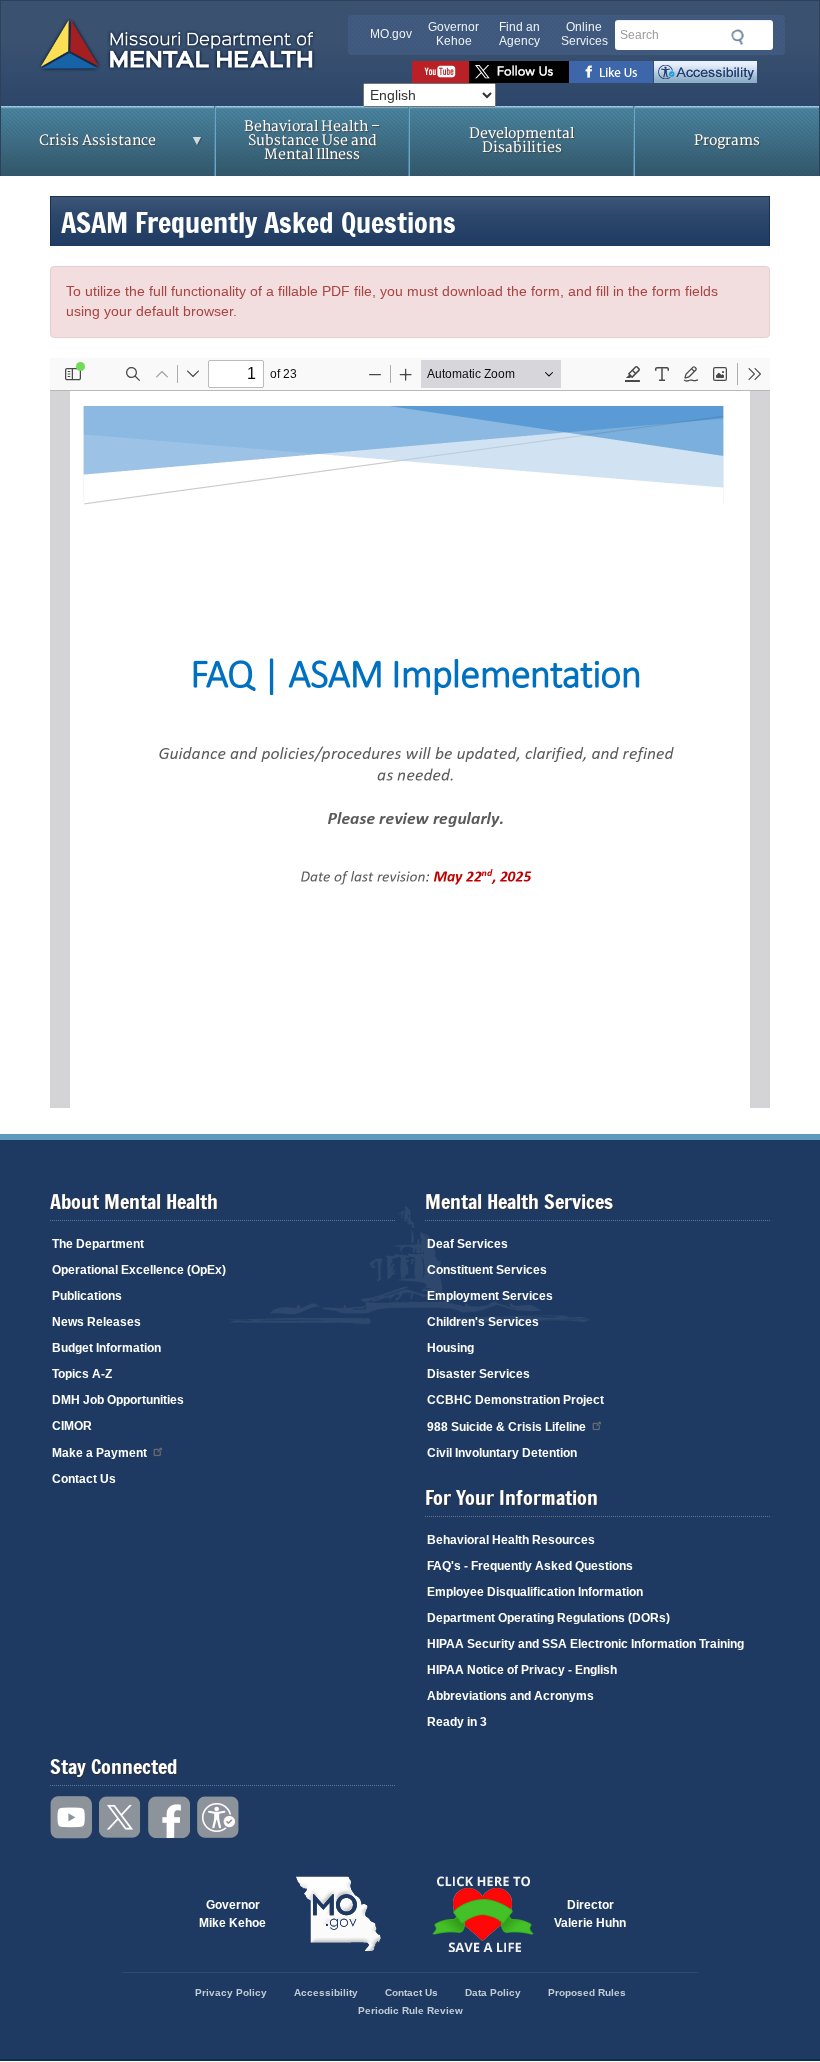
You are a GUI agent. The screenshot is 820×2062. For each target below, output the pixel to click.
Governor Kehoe (453, 34)
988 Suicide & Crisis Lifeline (506, 1427)
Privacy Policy (231, 1992)
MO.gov (391, 34)
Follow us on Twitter (519, 72)
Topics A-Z (82, 1374)
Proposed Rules (587, 1992)
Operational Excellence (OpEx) (139, 1270)
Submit (734, 37)
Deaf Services (467, 1244)
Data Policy (493, 1992)
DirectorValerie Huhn (590, 1914)
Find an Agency (519, 34)
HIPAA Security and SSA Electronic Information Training (585, 1644)
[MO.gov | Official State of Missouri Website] (338, 1914)
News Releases (96, 1322)
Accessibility (705, 72)
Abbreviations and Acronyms (510, 1696)
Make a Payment (99, 1453)
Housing (450, 1348)
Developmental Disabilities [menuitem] (521, 140)
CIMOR (72, 1426)
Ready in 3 (457, 1722)
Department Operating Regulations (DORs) (548, 1618)
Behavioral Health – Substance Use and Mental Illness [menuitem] (312, 140)
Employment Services (490, 1296)
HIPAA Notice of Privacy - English (522, 1670)
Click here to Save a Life (482, 1914)
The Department (98, 1244)
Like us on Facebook (611, 72)
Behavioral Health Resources (511, 1540)
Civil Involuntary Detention (502, 1453)
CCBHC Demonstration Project (515, 1400)
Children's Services (483, 1322)
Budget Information (106, 1348)
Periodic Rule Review (410, 2010)
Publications (87, 1296)
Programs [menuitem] (727, 140)
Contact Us (84, 1479)
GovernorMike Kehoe (232, 1914)
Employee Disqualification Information (535, 1592)
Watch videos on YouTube (440, 72)
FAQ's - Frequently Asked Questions (530, 1566)
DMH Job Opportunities (118, 1400)
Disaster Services (478, 1374)
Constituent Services (487, 1270)
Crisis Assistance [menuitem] (78, 147)
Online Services (584, 34)
